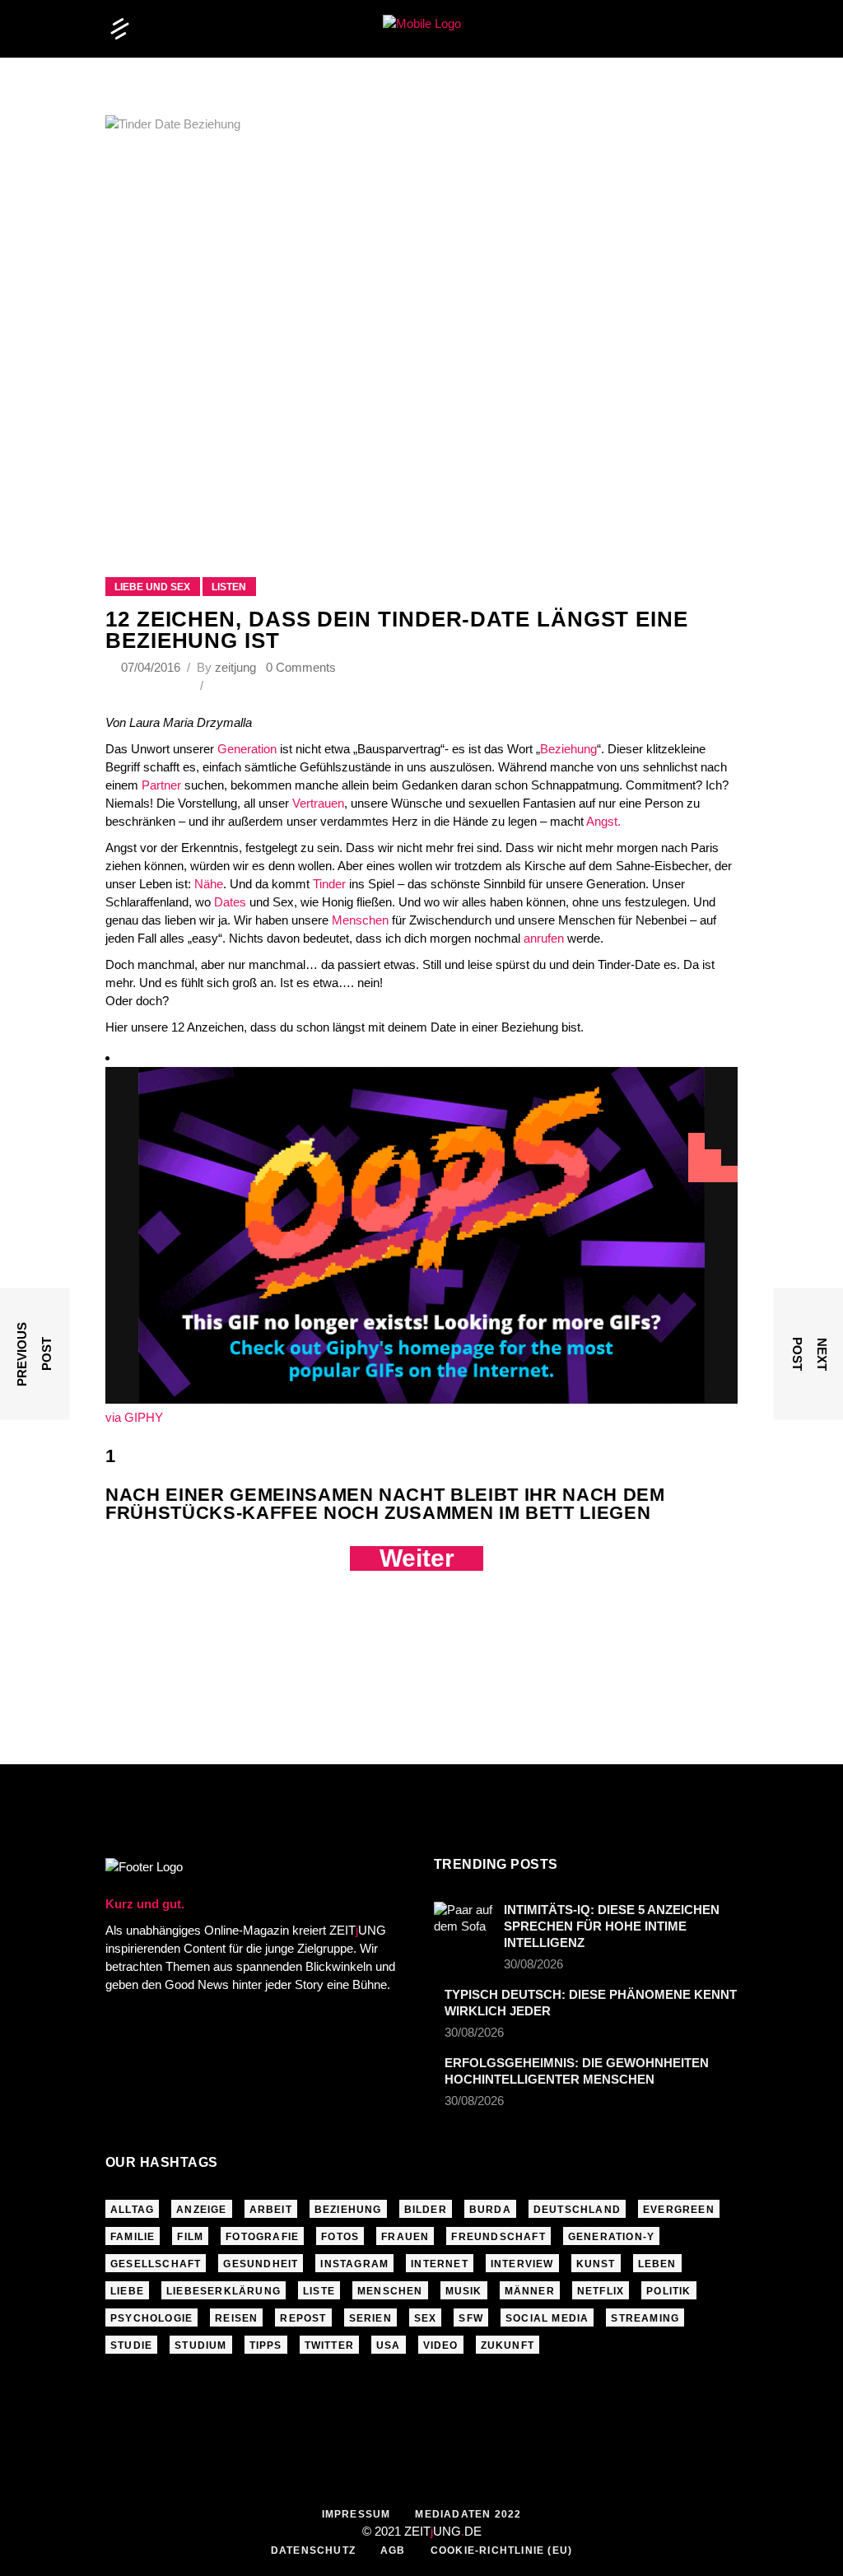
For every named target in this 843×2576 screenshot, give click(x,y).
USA (389, 2345)
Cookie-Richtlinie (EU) (501, 2550)
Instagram (354, 2264)
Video (441, 2345)
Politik (668, 2291)
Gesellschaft (156, 2264)
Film (190, 2237)
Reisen (236, 2318)
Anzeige (201, 2210)
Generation (247, 749)
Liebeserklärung (224, 2291)
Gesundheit (261, 2264)
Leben (657, 2264)
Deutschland (577, 2210)
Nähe (209, 884)
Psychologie (151, 2318)
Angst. (603, 821)
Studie (131, 2345)
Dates (232, 902)
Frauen (405, 2237)
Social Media (547, 2318)
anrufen (544, 938)
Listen (229, 587)
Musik (464, 2291)
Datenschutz (313, 2550)
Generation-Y (611, 2237)
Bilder (426, 2210)
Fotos (340, 2237)
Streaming (645, 2318)
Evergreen (679, 2210)
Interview (522, 2264)
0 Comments (301, 667)
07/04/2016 (152, 667)
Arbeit (271, 2210)
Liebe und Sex (152, 587)
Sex (426, 2318)
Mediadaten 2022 (468, 2514)
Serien (370, 2318)
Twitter (329, 2345)
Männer (530, 2291)
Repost (303, 2318)
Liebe (127, 2291)
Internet (440, 2264)
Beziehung (568, 749)
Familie (133, 2237)
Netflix (601, 2291)
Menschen (360, 920)
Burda (490, 2210)
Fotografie (262, 2237)
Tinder (329, 884)
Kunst (596, 2264)
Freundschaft (498, 2237)
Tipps (266, 2345)
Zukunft (508, 2345)
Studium (200, 2345)
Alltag (132, 2210)
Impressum (356, 2514)
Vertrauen (317, 803)
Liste (319, 2291)
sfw (471, 2318)
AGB (393, 2550)
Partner (161, 785)
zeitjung (235, 667)
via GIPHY (134, 1417)
